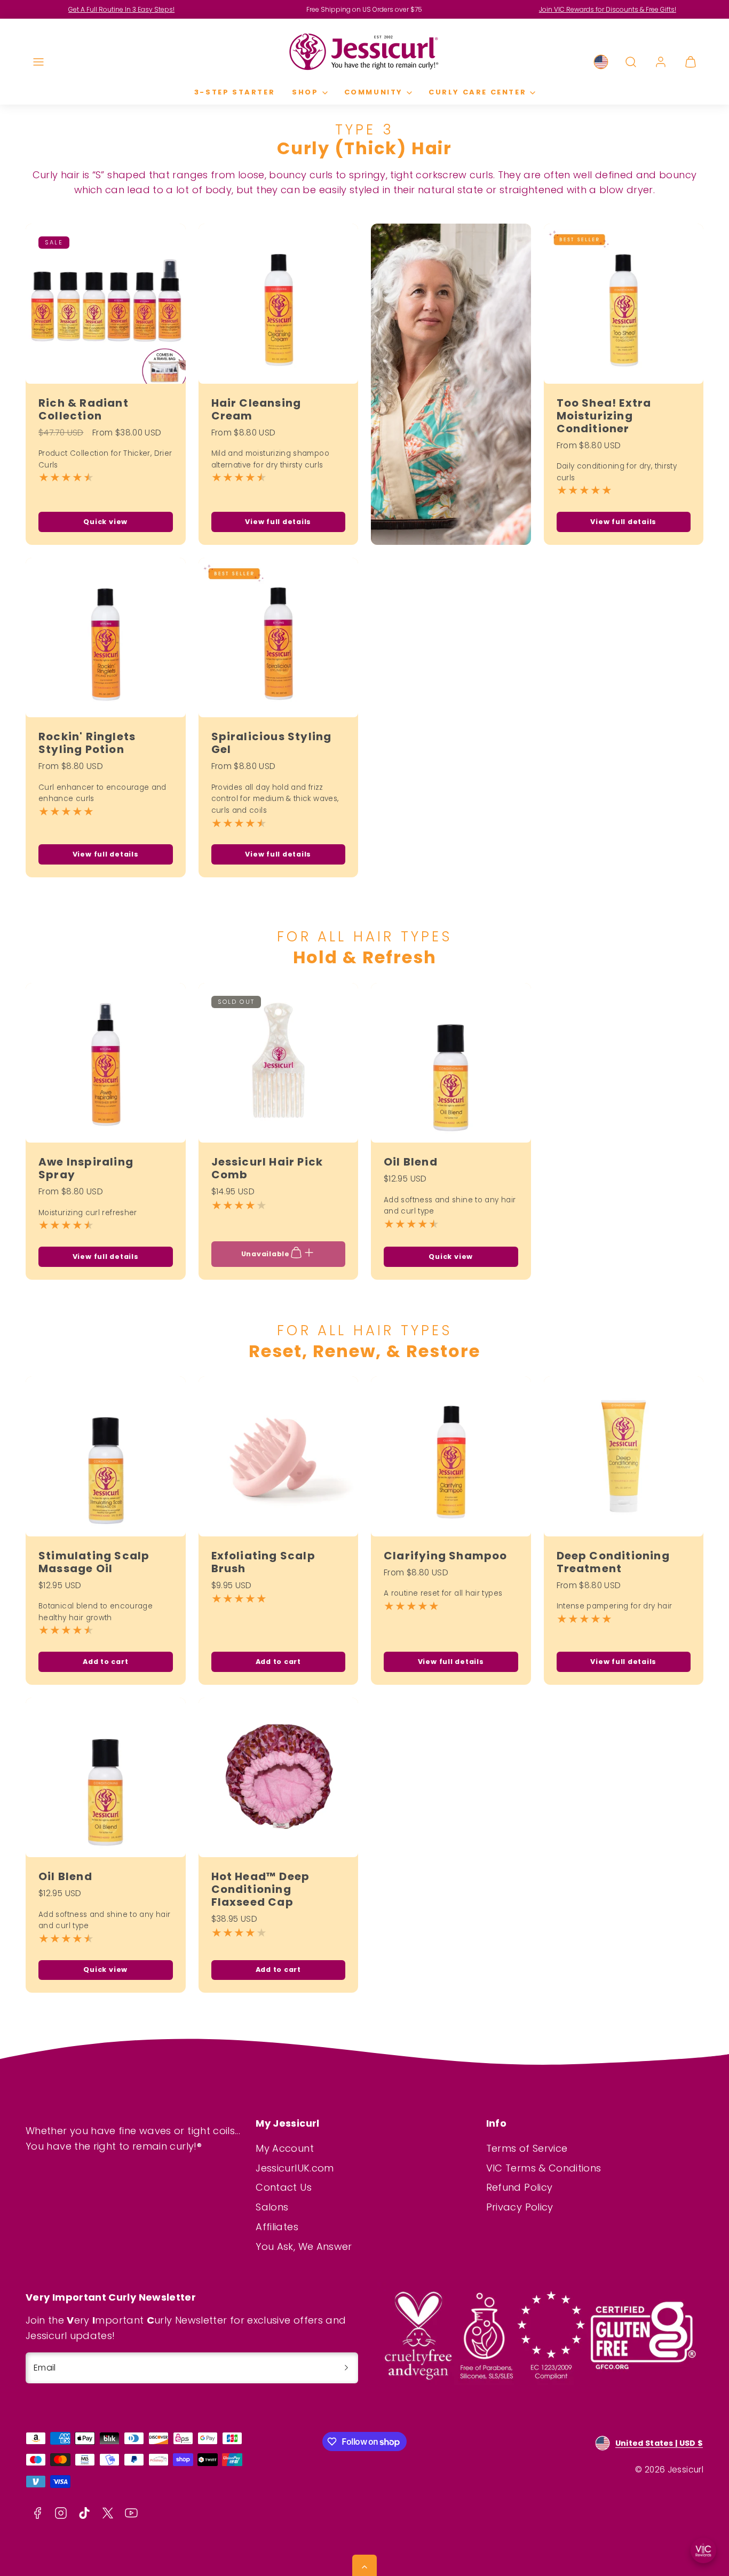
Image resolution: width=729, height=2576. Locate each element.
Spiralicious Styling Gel (272, 743)
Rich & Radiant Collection (84, 409)
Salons (272, 2207)
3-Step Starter (235, 92)
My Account (285, 2148)
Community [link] (374, 92)
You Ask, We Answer (304, 2246)
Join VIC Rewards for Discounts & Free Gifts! (608, 9)
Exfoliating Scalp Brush (263, 1562)
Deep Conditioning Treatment (613, 1562)
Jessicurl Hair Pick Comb (267, 1168)
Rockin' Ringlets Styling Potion (87, 743)
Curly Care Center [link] (477, 92)
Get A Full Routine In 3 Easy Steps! (121, 9)
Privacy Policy (520, 2207)
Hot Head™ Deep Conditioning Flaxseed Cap (261, 1889)
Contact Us (284, 2187)
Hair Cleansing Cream (256, 409)
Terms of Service (527, 2148)
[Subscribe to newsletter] (346, 2368)
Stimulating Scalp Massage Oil (94, 1562)
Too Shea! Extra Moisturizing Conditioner (604, 416)
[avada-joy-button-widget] (703, 2550)
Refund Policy (520, 2187)
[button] (38, 62)
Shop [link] (305, 92)
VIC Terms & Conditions (544, 2168)
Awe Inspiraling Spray (86, 1168)
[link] (601, 62)
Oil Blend (411, 1162)
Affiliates (277, 2227)
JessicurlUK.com (295, 2168)
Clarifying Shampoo (446, 1556)
